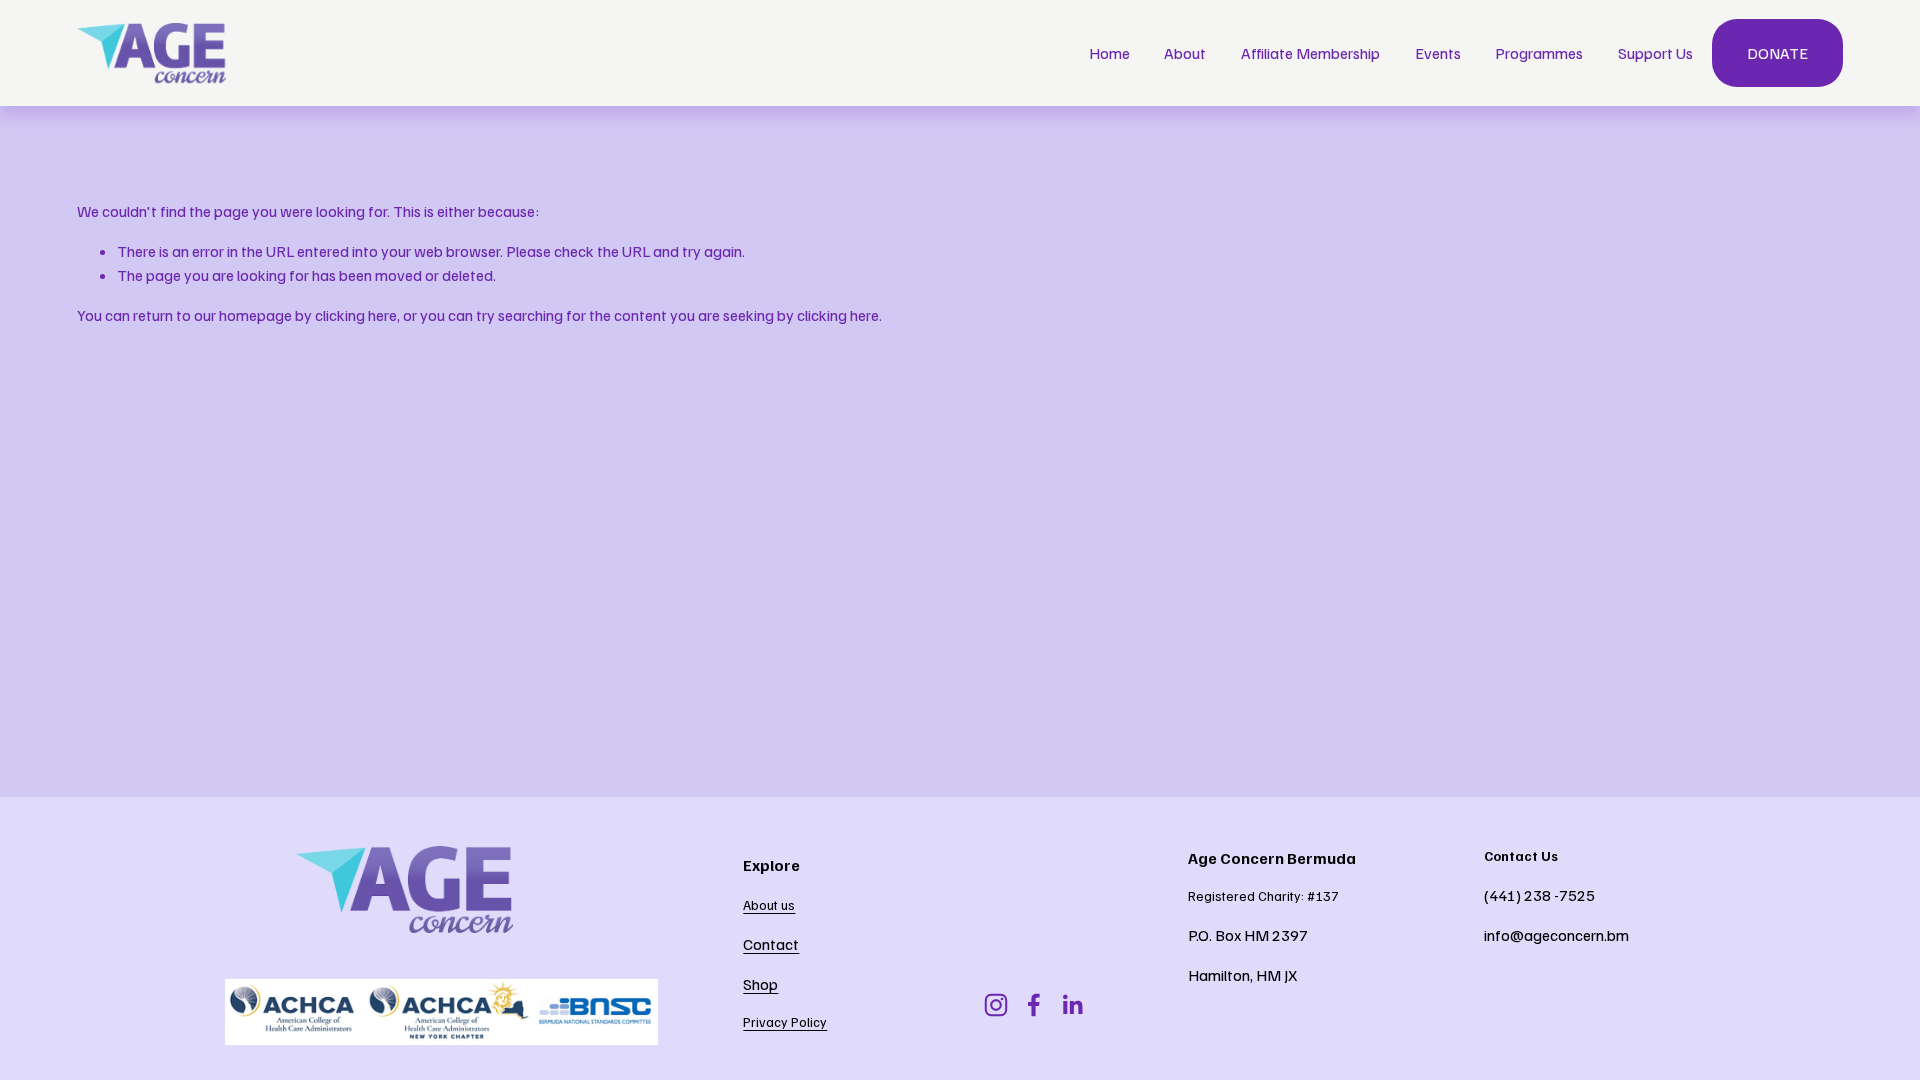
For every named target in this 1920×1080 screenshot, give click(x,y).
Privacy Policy (785, 1021)
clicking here (356, 315)
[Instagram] (996, 1005)
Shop (760, 984)
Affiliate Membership (1310, 53)
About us (769, 904)
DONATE (1777, 53)
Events (1438, 53)
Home (1109, 53)
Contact (771, 944)
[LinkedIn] (1072, 1005)
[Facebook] (1034, 1005)
